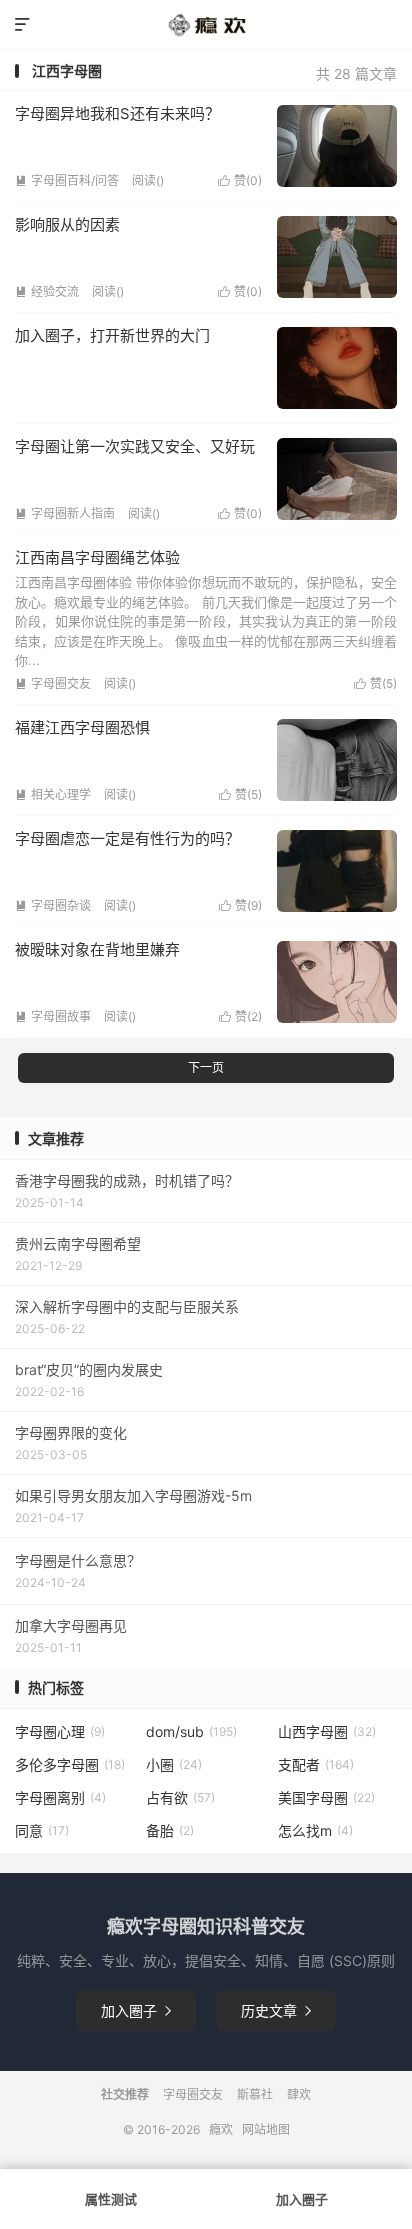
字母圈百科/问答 (67, 180)
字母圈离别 (60, 1797)
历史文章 (276, 2010)
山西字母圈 (327, 1731)
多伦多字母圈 (70, 1764)
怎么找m (315, 1830)
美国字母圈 (326, 1797)
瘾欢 (221, 2129)
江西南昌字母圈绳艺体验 (97, 557)
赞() (240, 180)
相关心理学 (53, 794)
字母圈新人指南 (65, 513)
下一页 (206, 1067)
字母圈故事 (53, 1016)
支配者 (316, 1764)
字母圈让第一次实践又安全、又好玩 (135, 446)
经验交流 (47, 291)
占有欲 (180, 1797)
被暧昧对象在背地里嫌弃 (97, 949)
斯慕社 (255, 2094)
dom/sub (191, 1731)
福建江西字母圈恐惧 (82, 727)
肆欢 (299, 2094)
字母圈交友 (53, 683)
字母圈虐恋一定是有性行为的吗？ (127, 838)
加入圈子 (136, 2010)
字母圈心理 (60, 1731)
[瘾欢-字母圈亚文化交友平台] (205, 25)
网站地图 (266, 2129)
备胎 (170, 1830)
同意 (42, 1830)
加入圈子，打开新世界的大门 (112, 335)
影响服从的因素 (67, 224)
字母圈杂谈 (53, 905)
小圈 (174, 1764)
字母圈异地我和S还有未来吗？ (117, 113)
